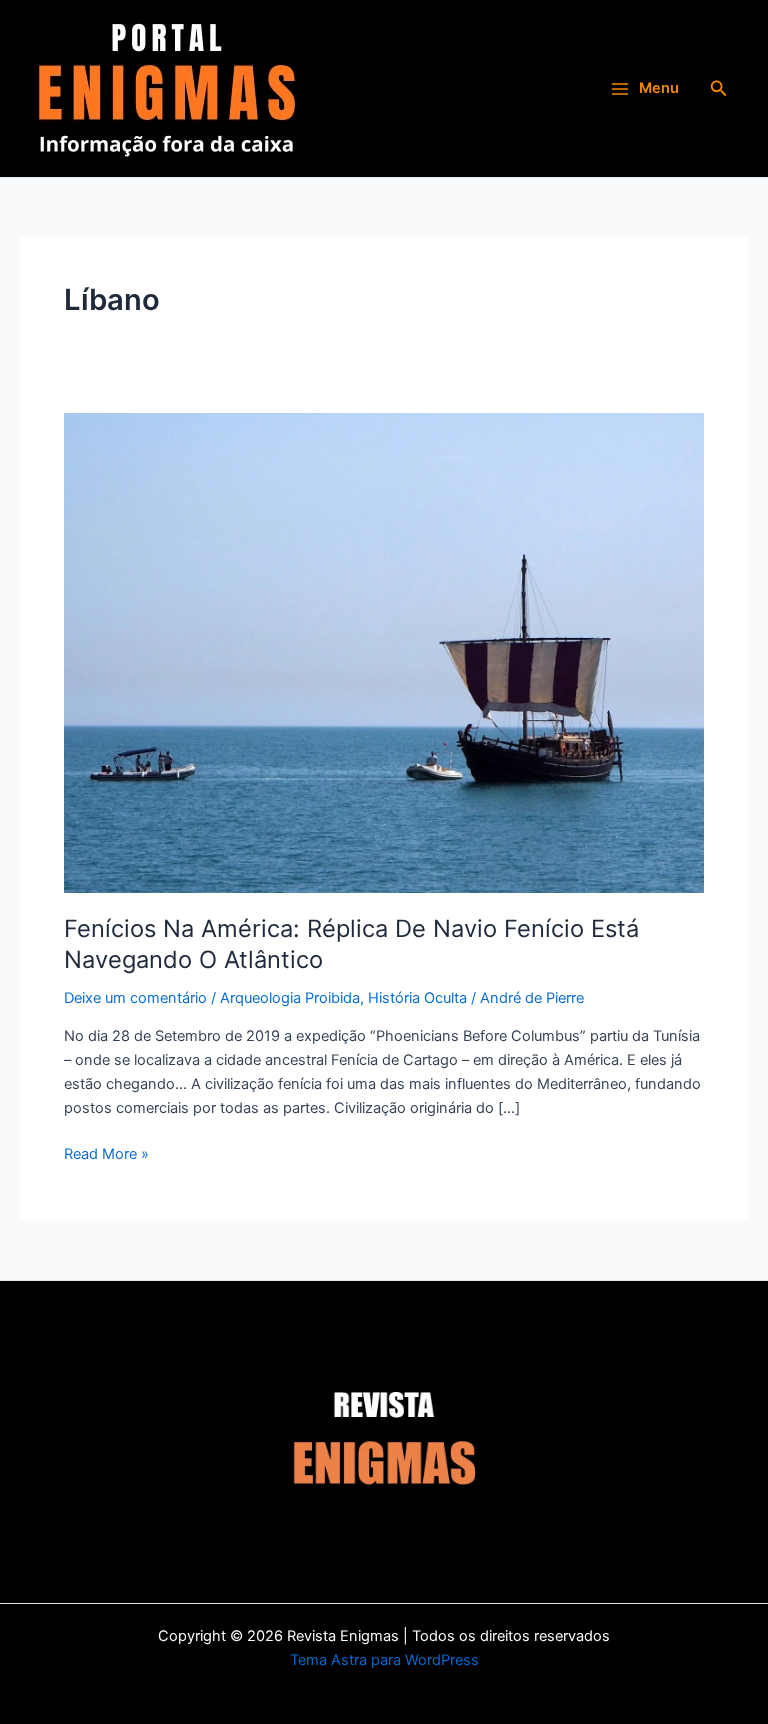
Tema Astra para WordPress (384, 1660)
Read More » (106, 1152)
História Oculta (417, 998)
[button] (719, 88)
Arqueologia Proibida (290, 998)
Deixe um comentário (135, 998)
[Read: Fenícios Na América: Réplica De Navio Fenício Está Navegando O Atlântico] (384, 652)
